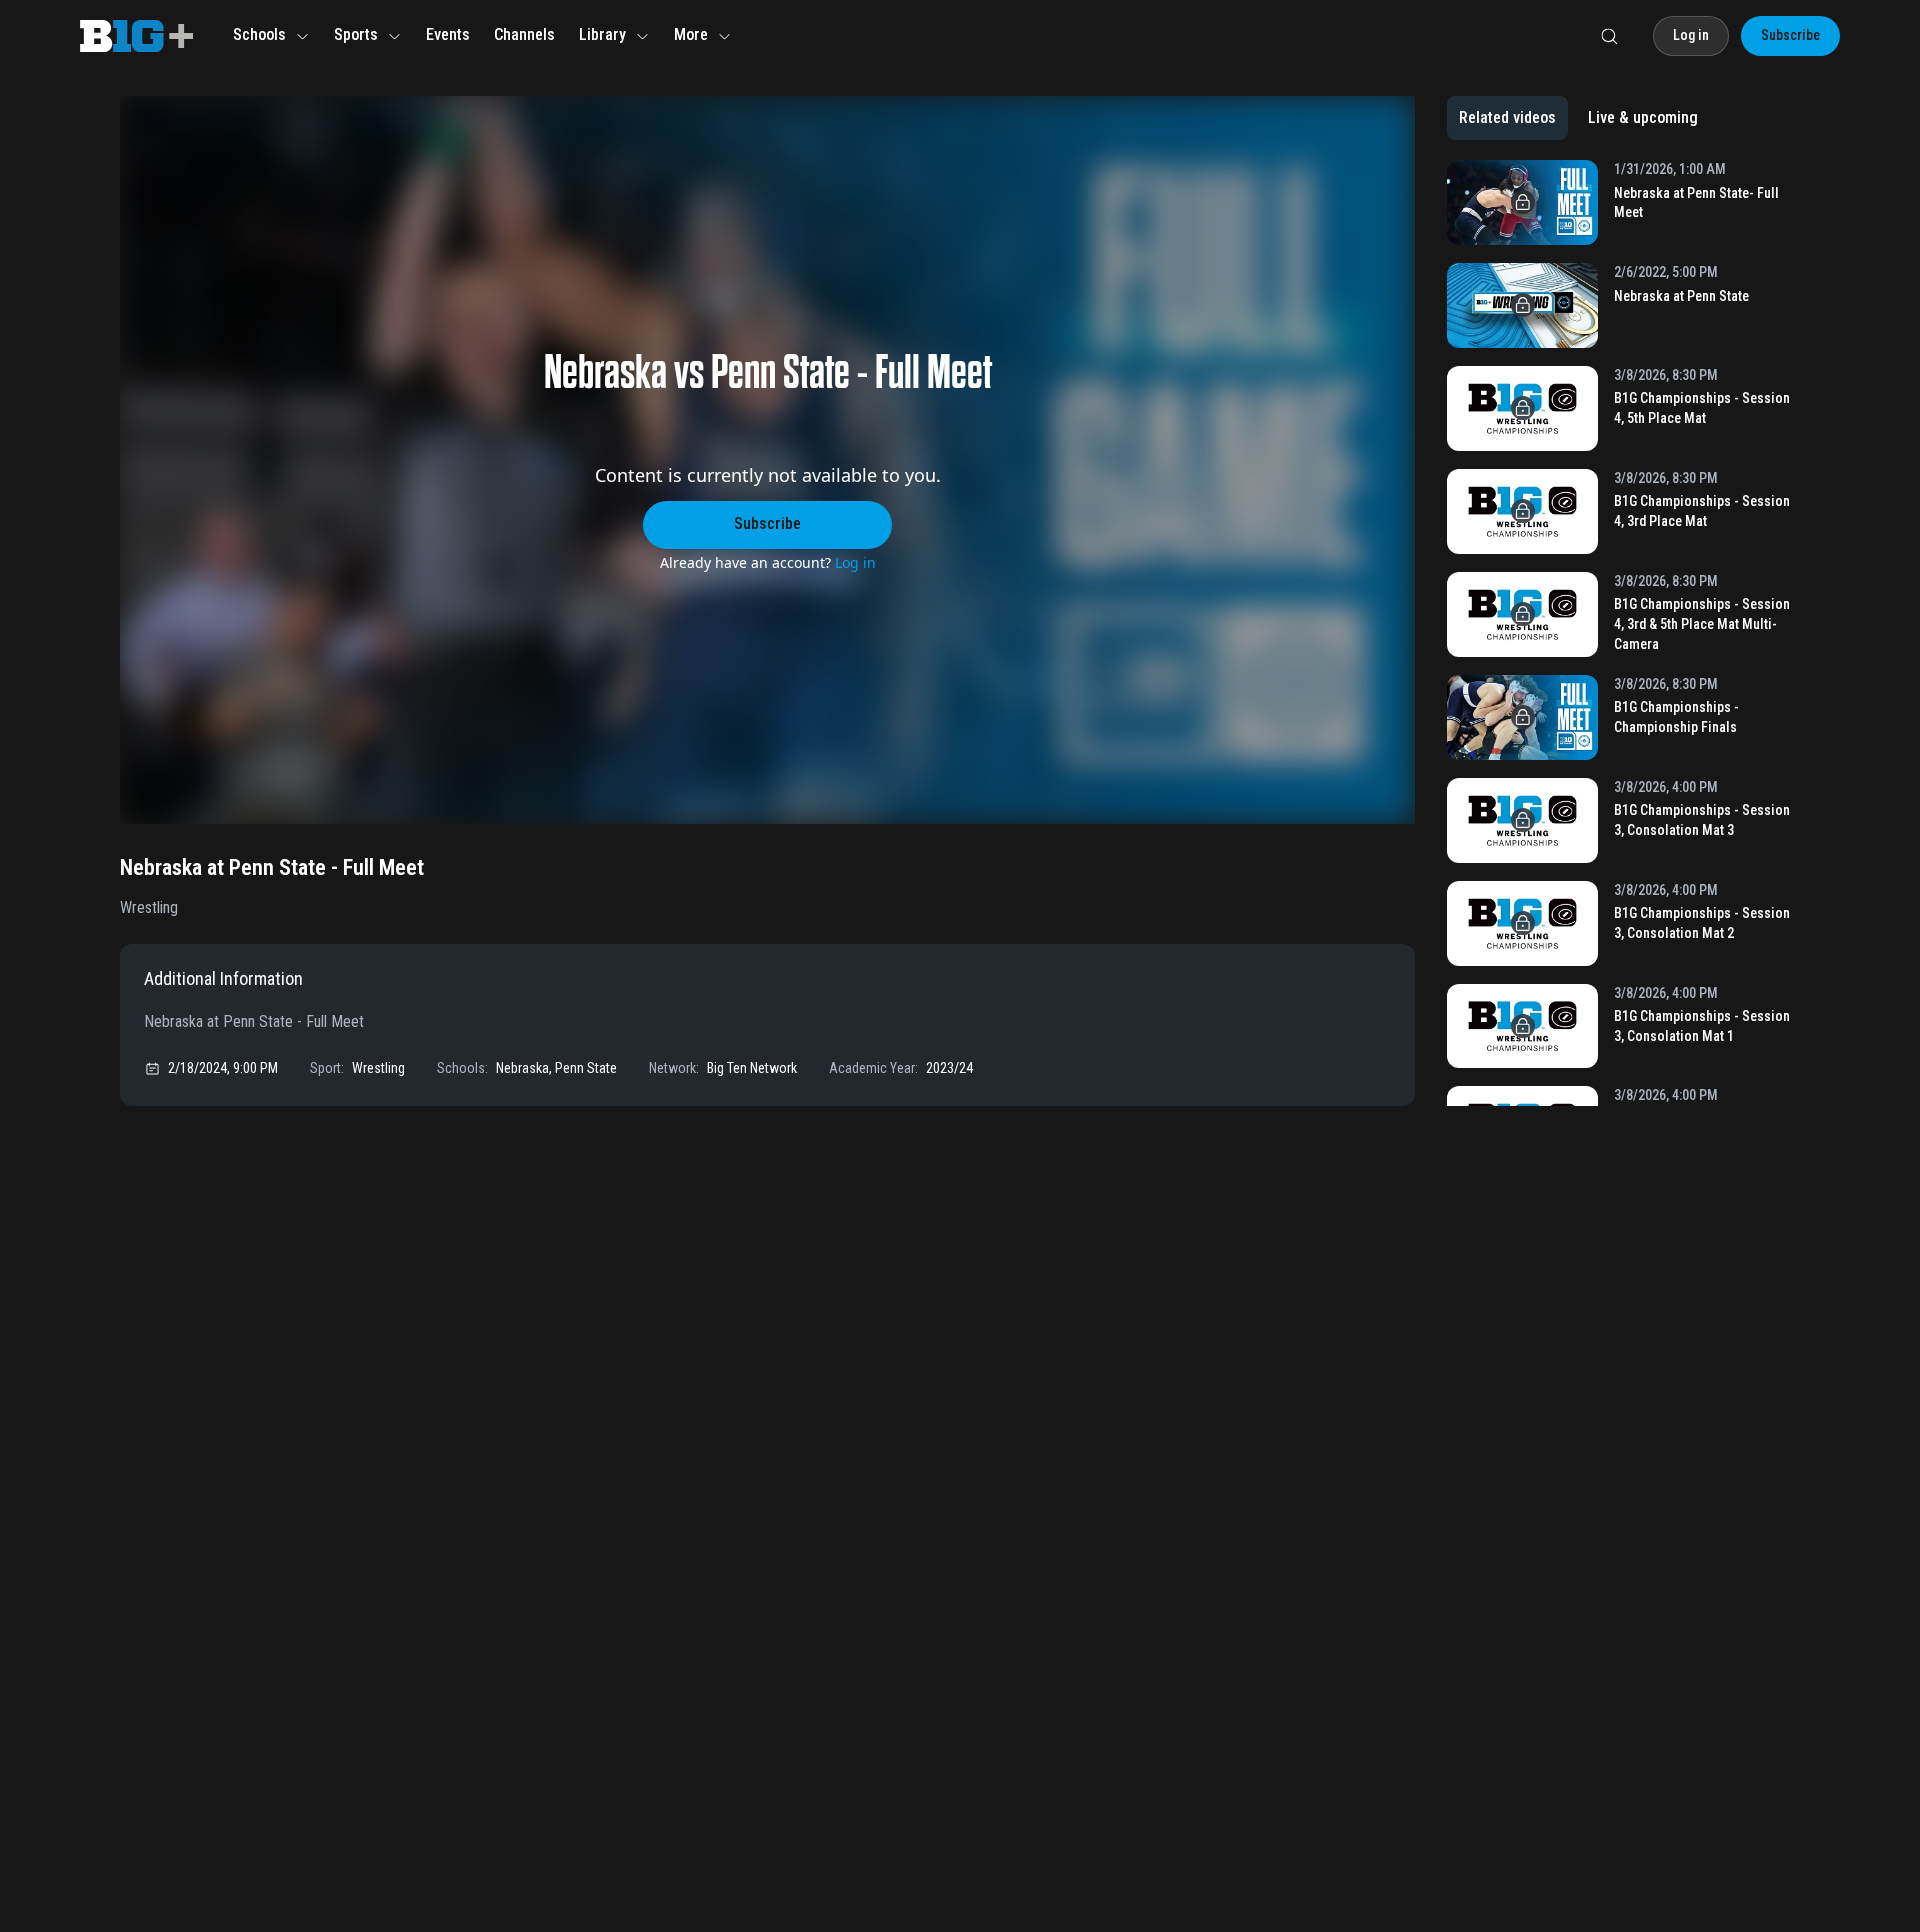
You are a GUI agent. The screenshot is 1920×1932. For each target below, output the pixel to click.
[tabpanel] (1623, 633)
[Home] (136, 36)
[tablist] (1578, 118)
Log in (855, 562)
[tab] (1507, 118)
